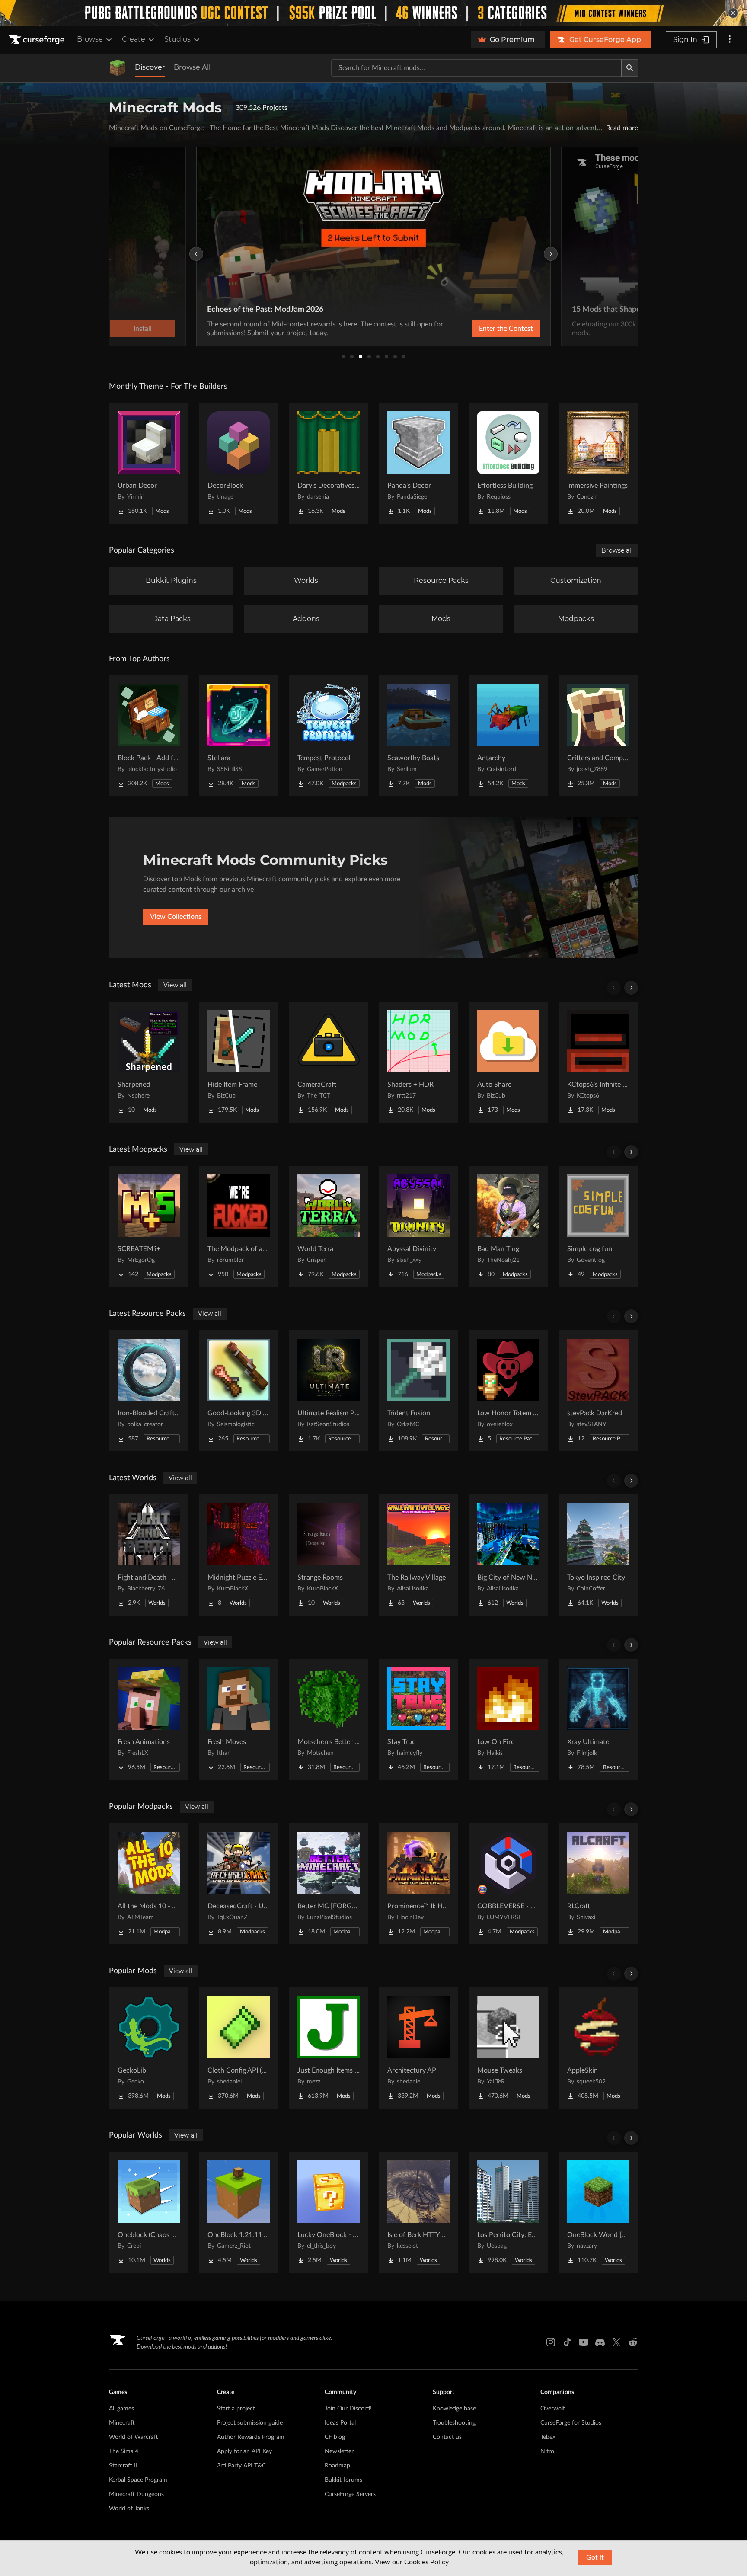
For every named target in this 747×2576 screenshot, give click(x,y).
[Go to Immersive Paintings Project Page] (598, 463)
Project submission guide (250, 2423)
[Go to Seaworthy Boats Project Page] (418, 736)
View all (175, 985)
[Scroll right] (631, 988)
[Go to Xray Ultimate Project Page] (598, 1719)
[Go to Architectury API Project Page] (418, 2048)
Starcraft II (123, 2466)
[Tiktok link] (567, 2342)
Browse (90, 39)
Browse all (617, 550)
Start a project (236, 2409)
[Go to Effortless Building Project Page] (508, 463)
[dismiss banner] (733, 13)
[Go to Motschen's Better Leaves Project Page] (329, 1719)
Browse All (192, 67)
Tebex (548, 2437)
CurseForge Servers (350, 2494)
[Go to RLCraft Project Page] (598, 1884)
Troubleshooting (454, 2423)
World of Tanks (129, 2509)
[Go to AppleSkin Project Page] (598, 2048)
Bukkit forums (343, 2480)
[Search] (630, 68)
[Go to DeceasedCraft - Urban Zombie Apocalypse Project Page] (239, 1884)
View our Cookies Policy (412, 2562)
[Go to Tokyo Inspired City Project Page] (598, 1555)
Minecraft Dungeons (136, 2494)
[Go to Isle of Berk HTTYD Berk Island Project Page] (418, 2212)
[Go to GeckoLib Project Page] (149, 2048)
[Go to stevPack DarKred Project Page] (598, 1391)
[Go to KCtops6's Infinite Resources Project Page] (598, 1062)
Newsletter (339, 2451)
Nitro (547, 2451)
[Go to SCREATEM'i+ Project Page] (149, 1226)
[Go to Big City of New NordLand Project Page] (508, 1555)
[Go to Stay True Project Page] (418, 1719)
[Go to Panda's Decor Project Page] (418, 463)
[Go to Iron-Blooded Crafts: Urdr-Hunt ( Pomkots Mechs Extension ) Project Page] (149, 1391)
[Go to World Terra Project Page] (329, 1226)
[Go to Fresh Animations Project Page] (149, 1719)
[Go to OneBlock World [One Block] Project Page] (598, 2212)
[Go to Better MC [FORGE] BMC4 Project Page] (329, 1884)
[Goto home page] (38, 40)
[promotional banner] (373, 13)
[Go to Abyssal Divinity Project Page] (418, 1226)
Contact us (447, 2437)
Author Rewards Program (251, 2437)
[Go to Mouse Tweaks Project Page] (508, 2048)
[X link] (616, 2342)
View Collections (176, 917)
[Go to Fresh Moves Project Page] (239, 1719)
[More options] (730, 40)
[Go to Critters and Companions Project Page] (598, 736)
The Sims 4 (124, 2451)
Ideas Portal (340, 2423)
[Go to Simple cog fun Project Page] (598, 1226)
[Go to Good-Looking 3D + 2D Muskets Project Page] (239, 1391)
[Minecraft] (118, 68)
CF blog (335, 2437)
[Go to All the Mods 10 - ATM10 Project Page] (149, 1884)
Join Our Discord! (348, 2409)
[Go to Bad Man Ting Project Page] (508, 1226)
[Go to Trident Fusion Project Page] (418, 1391)
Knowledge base (454, 2409)
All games (121, 2409)
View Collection (483, 329)
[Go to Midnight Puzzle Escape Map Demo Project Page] (239, 1555)
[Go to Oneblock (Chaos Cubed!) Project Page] (149, 2212)
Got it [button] (595, 2557)
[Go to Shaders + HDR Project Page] (418, 1062)
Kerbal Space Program (138, 2480)
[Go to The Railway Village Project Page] (418, 1555)
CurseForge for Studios (571, 2423)
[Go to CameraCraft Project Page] (329, 1062)
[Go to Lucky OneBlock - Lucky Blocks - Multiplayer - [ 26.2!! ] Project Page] (329, 2212)
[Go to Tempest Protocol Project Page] (329, 736)
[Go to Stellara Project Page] (239, 736)
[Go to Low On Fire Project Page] (508, 1719)
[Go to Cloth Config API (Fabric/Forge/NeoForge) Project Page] (239, 2048)
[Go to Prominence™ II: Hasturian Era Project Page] (418, 1884)
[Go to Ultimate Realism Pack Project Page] (329, 1391)
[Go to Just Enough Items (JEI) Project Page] (329, 2048)
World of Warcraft (134, 2437)
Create (134, 39)
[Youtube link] (584, 2342)
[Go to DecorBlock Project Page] (239, 463)
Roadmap (337, 2466)
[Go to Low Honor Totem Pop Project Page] (508, 1391)
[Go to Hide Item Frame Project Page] (239, 1062)
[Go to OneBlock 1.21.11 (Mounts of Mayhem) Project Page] (239, 2212)
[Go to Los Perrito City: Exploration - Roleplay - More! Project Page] (508, 2212)
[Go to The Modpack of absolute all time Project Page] (239, 1226)
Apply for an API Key (244, 2451)
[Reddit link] (633, 2342)
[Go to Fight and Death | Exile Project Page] (149, 1555)
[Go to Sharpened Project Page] (149, 1062)
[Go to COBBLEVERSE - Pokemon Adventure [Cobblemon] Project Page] (508, 1884)
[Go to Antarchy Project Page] (508, 736)
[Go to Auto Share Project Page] (508, 1062)
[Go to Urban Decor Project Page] (149, 463)
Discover (150, 67)
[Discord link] (600, 2342)
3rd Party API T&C (241, 2466)
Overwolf (553, 2409)
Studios (177, 39)
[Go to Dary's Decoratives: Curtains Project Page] (329, 463)
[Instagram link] (551, 2342)
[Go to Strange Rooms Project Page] (329, 1555)
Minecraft (122, 2423)
